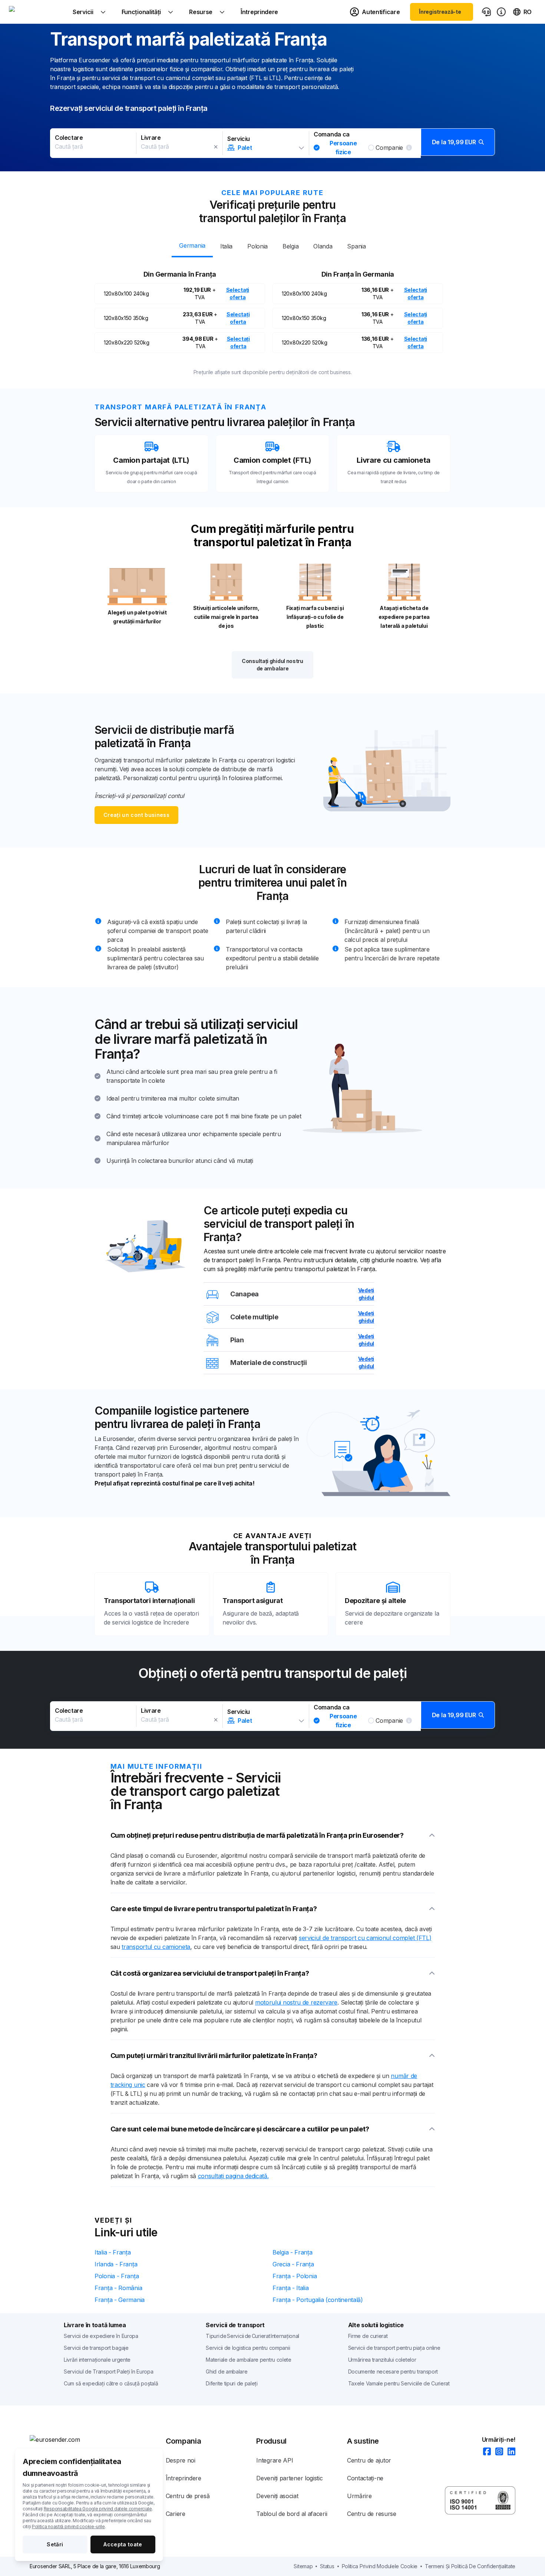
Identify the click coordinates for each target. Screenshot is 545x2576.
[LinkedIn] (509, 2452)
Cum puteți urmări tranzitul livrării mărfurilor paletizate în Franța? (214, 2056)
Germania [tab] (192, 245)
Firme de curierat (368, 2336)
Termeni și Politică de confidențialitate (470, 2566)
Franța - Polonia (295, 2276)
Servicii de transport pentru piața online (394, 2348)
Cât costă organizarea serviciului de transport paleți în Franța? (210, 1973)
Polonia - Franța (117, 2276)
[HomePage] (98, 2440)
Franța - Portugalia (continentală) (318, 2300)
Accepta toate (123, 2544)
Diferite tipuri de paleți (232, 2383)
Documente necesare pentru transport (393, 2371)
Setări (55, 2544)
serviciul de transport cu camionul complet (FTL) (365, 1938)
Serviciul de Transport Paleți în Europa (108, 2371)
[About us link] (501, 12)
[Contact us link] (486, 12)
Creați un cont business (136, 815)
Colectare (69, 138)
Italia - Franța (113, 2252)
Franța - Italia (291, 2288)
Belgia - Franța (293, 2252)
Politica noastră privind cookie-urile (68, 2526)
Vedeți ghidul (366, 1294)
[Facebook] (485, 2452)
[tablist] (272, 245)
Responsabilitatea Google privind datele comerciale (98, 2509)
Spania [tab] (356, 246)
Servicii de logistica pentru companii (248, 2348)
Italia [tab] (226, 246)
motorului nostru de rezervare (296, 2002)
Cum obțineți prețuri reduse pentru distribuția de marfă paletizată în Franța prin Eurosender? (257, 1835)
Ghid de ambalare (227, 2371)
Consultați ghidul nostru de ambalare (272, 665)
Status (327, 2566)
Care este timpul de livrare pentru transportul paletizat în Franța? (214, 1909)
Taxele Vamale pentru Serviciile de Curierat (399, 2383)
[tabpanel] (272, 310)
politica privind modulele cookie (380, 2566)
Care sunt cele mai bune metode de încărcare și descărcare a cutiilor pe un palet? (240, 2129)
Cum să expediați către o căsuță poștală (111, 2383)
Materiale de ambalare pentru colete (249, 2360)
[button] (272, 143)
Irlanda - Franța (116, 2264)
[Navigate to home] (37, 12)
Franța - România (118, 2288)
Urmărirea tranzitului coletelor (382, 2360)
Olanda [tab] (323, 246)
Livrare (151, 138)
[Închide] (216, 147)
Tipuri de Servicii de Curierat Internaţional (252, 2336)
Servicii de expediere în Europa (101, 2336)
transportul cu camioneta (156, 1947)
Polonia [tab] (257, 246)
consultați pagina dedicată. (233, 2176)
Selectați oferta (238, 293)
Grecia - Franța (293, 2264)
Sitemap (303, 2566)
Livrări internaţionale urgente (97, 2360)
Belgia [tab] (290, 246)
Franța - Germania (120, 2300)
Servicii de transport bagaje (96, 2348)
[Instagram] (497, 2452)
